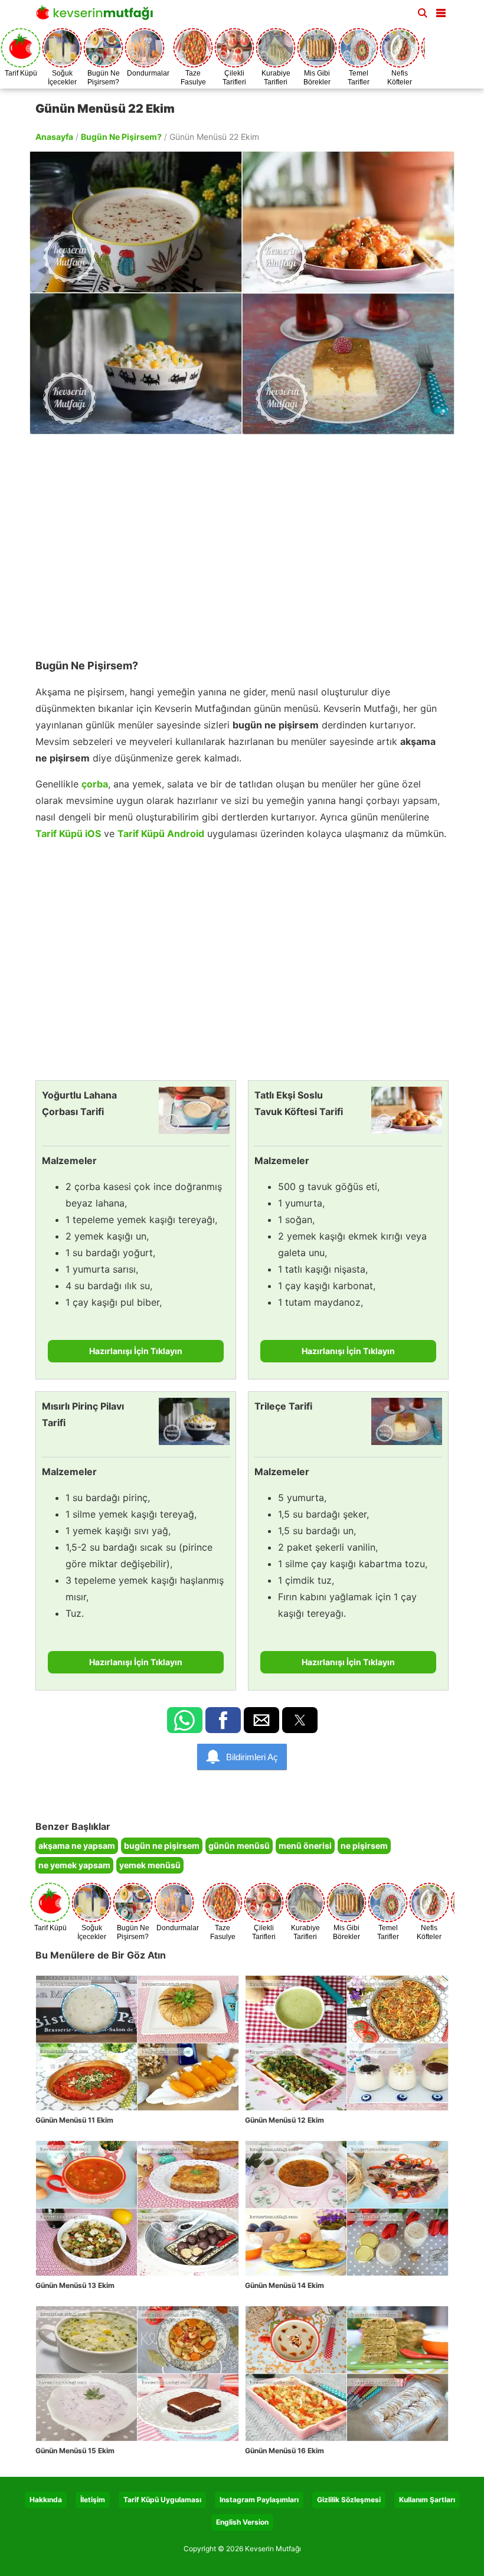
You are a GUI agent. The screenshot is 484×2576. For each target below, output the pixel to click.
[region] (242, 541)
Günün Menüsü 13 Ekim (75, 2285)
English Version (242, 2522)
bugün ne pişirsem (162, 1846)
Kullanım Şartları (427, 2500)
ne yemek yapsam (74, 1865)
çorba (95, 784)
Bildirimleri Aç (252, 1757)
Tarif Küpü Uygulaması (162, 2500)
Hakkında (46, 2500)
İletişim (93, 2500)
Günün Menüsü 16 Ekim (284, 2451)
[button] (441, 11)
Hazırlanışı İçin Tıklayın (136, 1351)
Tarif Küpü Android (161, 833)
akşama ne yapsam (77, 1846)
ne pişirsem (364, 1846)
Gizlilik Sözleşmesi (349, 2500)
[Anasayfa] (97, 16)
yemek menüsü (150, 1865)
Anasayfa (54, 137)
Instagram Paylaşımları (259, 2500)
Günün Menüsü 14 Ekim (284, 2285)
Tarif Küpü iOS (68, 833)
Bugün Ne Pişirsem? (121, 137)
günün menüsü (239, 1846)
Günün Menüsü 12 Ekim (284, 2120)
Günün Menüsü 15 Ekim (75, 2451)
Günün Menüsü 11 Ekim (74, 2120)
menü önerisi (305, 1846)
